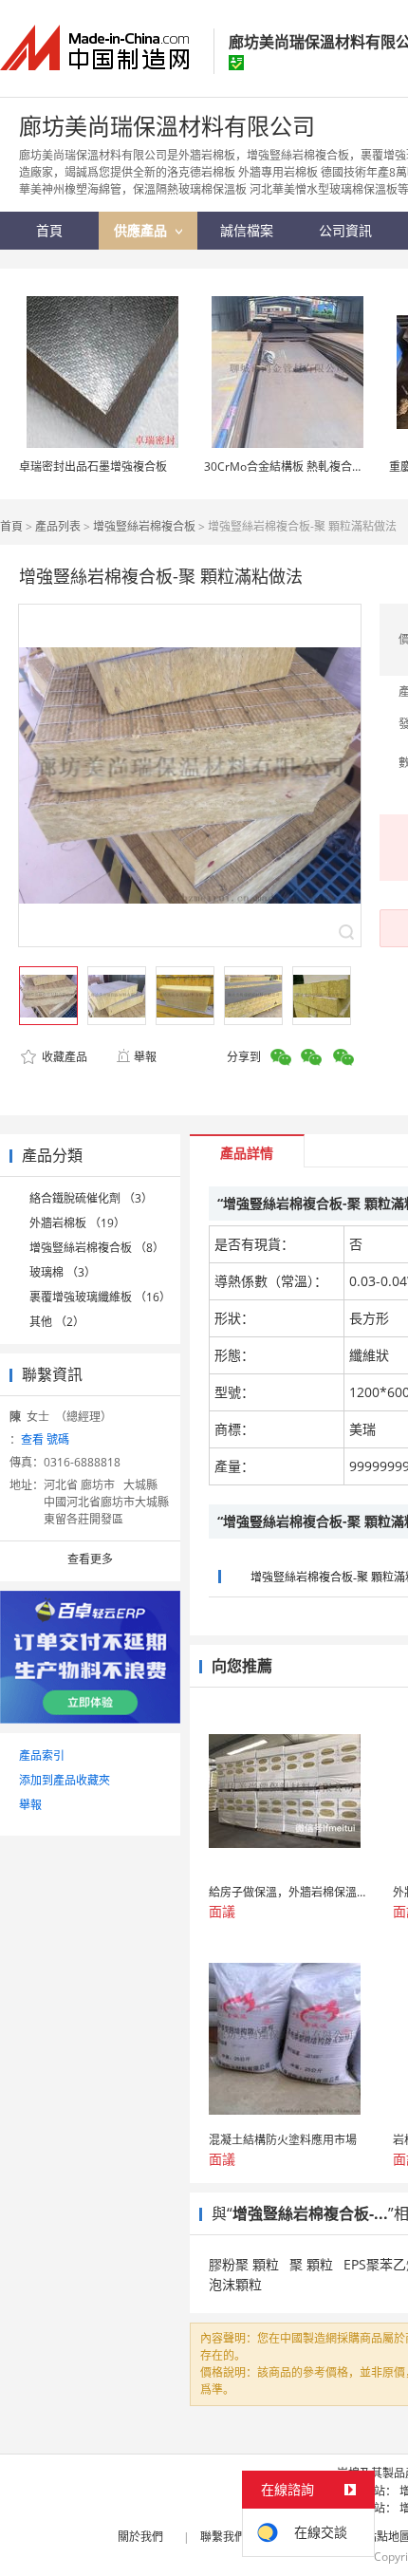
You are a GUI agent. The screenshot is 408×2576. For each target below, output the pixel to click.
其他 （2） (57, 1322)
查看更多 (90, 1559)
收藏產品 (63, 1057)
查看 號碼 (45, 1439)
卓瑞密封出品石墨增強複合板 (93, 467)
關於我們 (140, 2537)
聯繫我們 (223, 2537)
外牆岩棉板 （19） (77, 1223)
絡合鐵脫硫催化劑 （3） (91, 1198)
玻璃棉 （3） (63, 1272)
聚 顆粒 (311, 2264)
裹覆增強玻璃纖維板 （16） (100, 1297)
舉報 (145, 1057)
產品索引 (42, 1755)
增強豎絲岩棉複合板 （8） (97, 1248)
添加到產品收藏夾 (65, 1780)
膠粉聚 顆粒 (244, 2264)
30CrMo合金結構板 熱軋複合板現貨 (295, 467)
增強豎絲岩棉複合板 (144, 526)
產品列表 (58, 526)
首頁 (11, 526)
